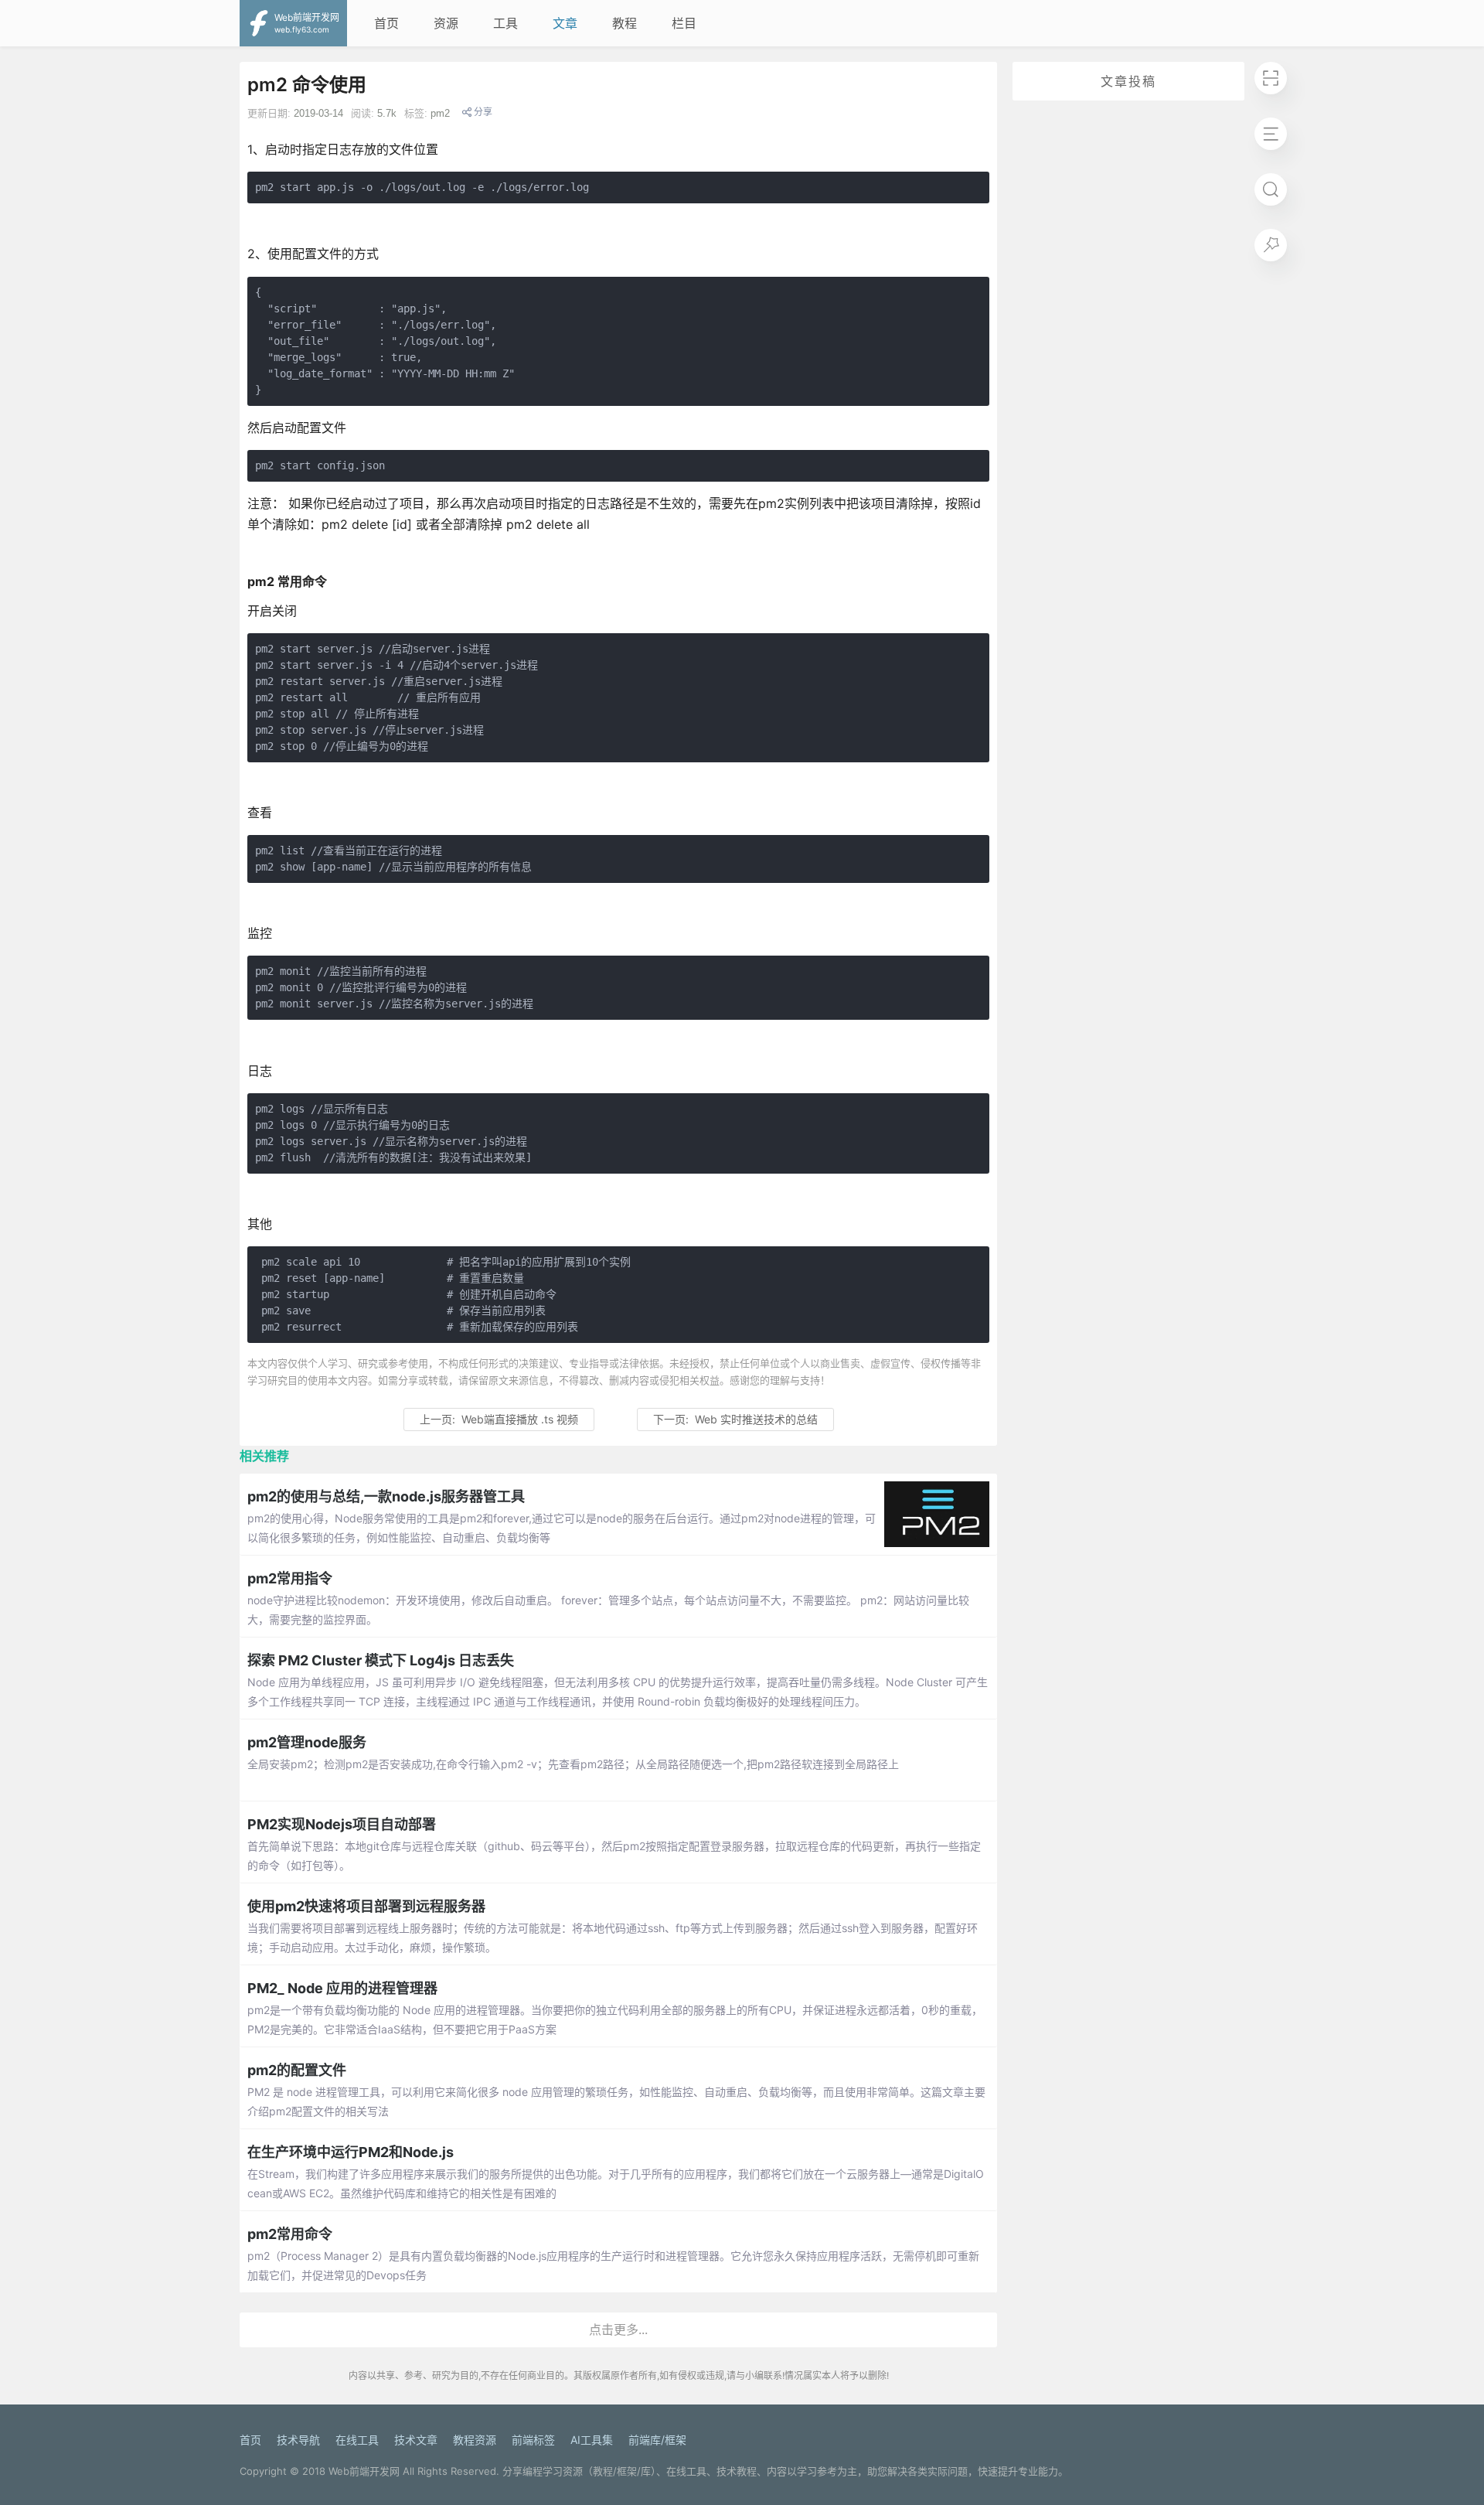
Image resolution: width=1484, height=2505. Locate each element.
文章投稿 (1128, 81)
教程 (625, 23)
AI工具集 (592, 2440)
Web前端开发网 (364, 2471)
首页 (386, 23)
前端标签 (533, 2440)
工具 (505, 23)
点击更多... (618, 2329)
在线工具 (357, 2440)
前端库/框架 (657, 2440)
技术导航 (298, 2440)
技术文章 (416, 2440)
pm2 (440, 113)
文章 (565, 23)
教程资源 (475, 2440)
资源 (446, 23)
